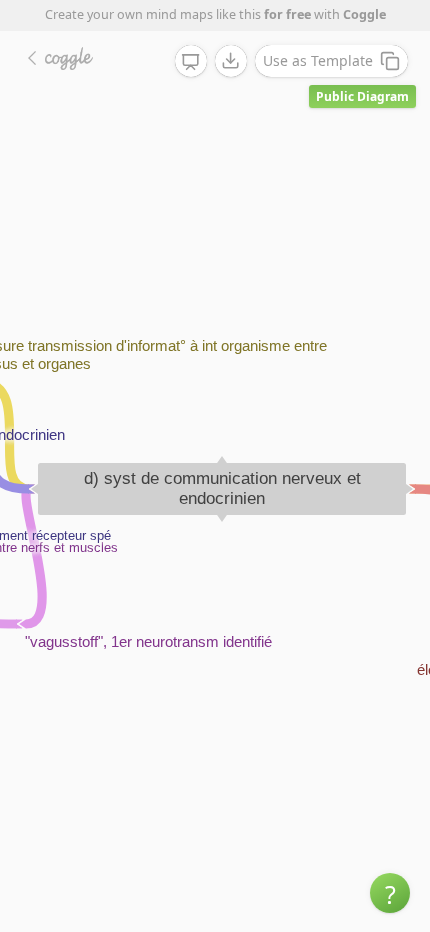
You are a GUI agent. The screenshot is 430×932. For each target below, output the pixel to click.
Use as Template (318, 60)
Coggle (364, 14)
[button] (390, 893)
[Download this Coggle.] (231, 61)
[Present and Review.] (191, 62)
